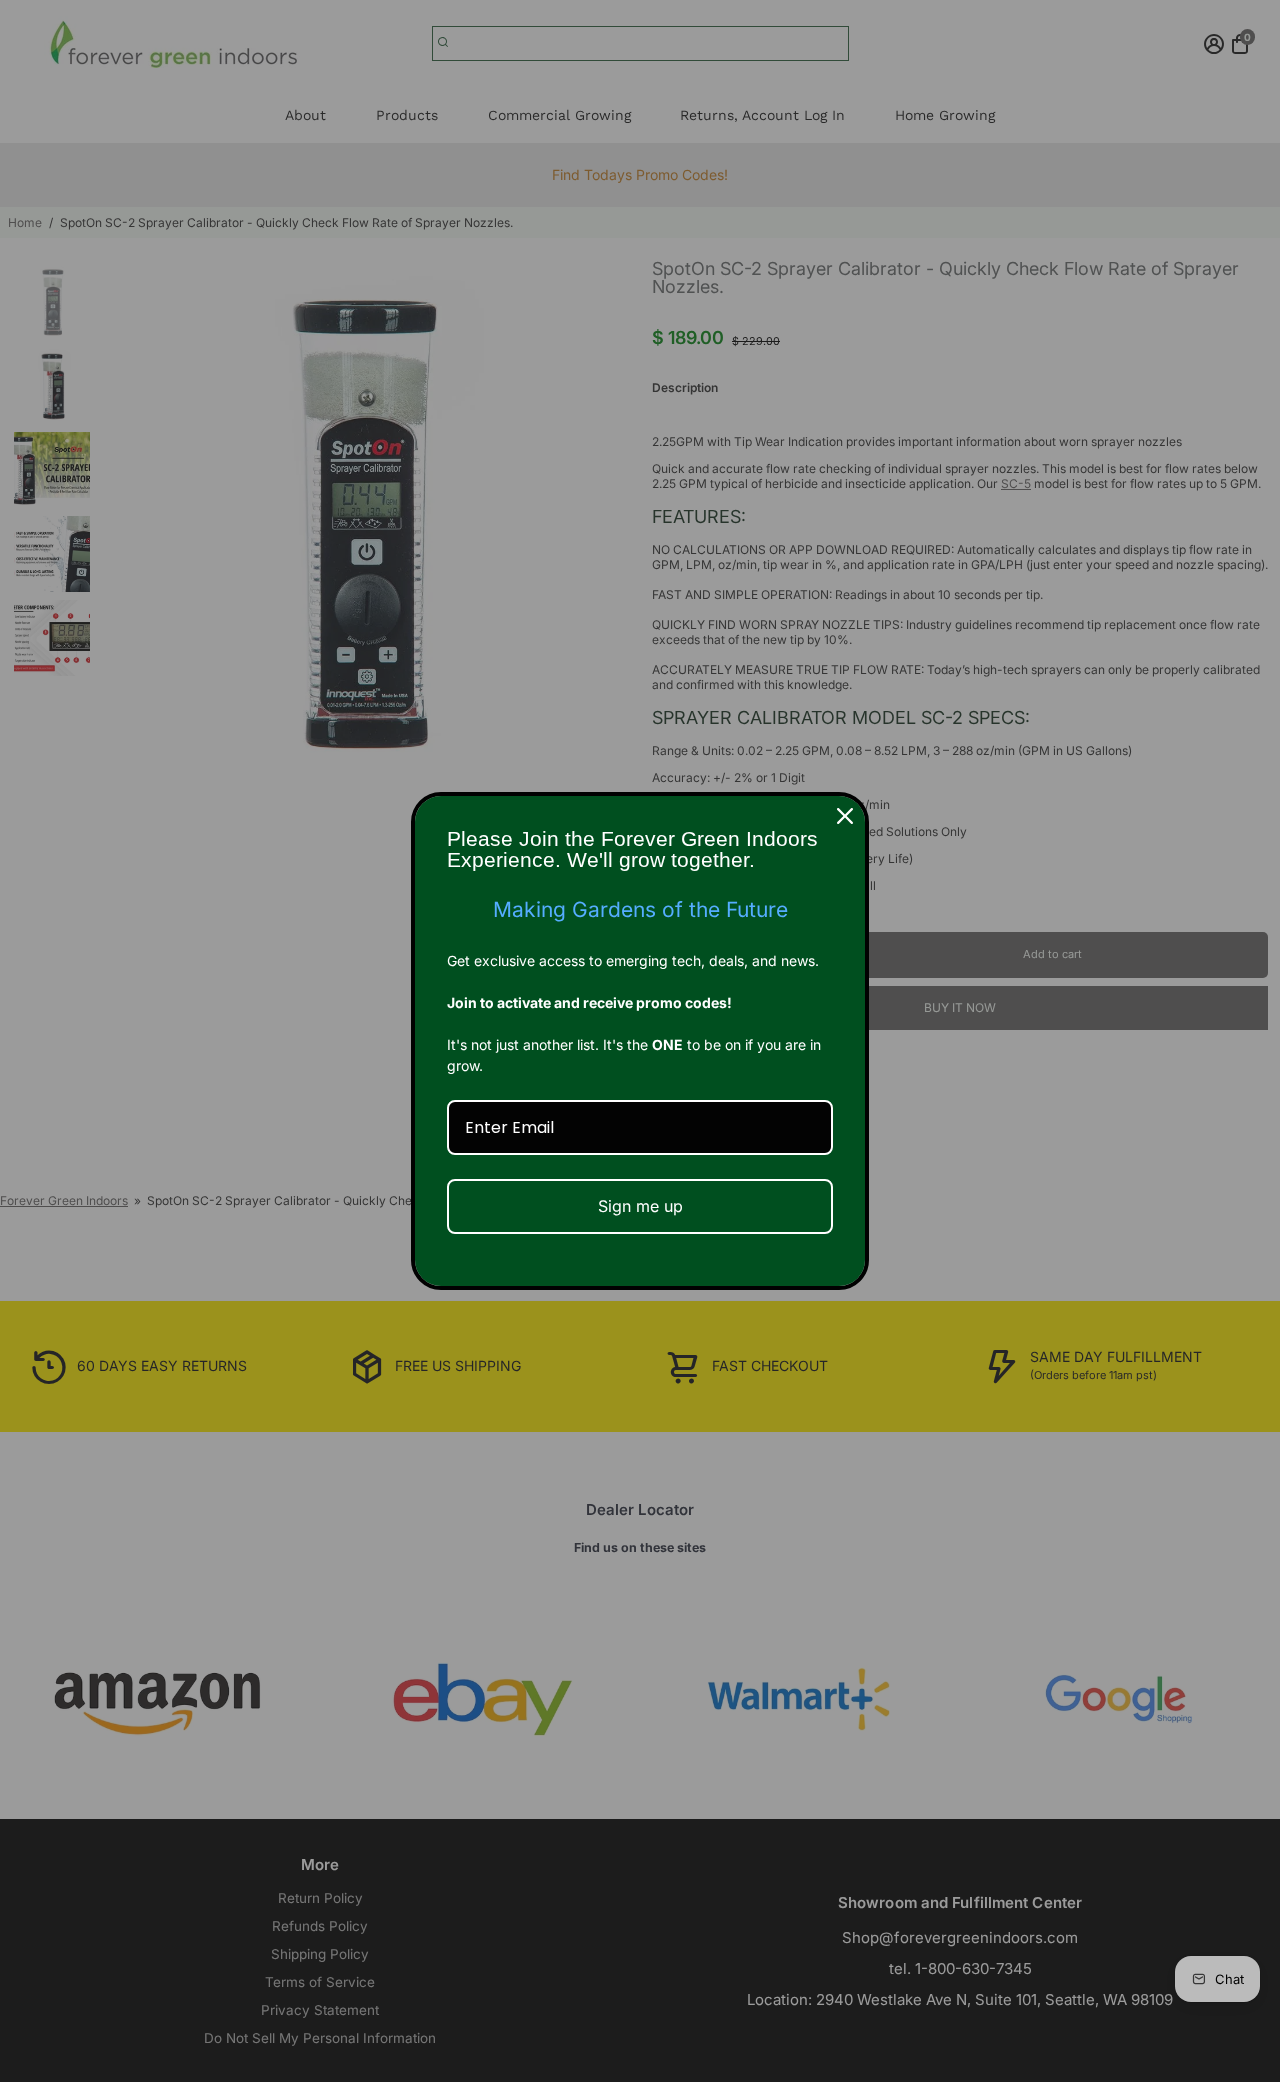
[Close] (845, 816)
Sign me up (640, 1206)
